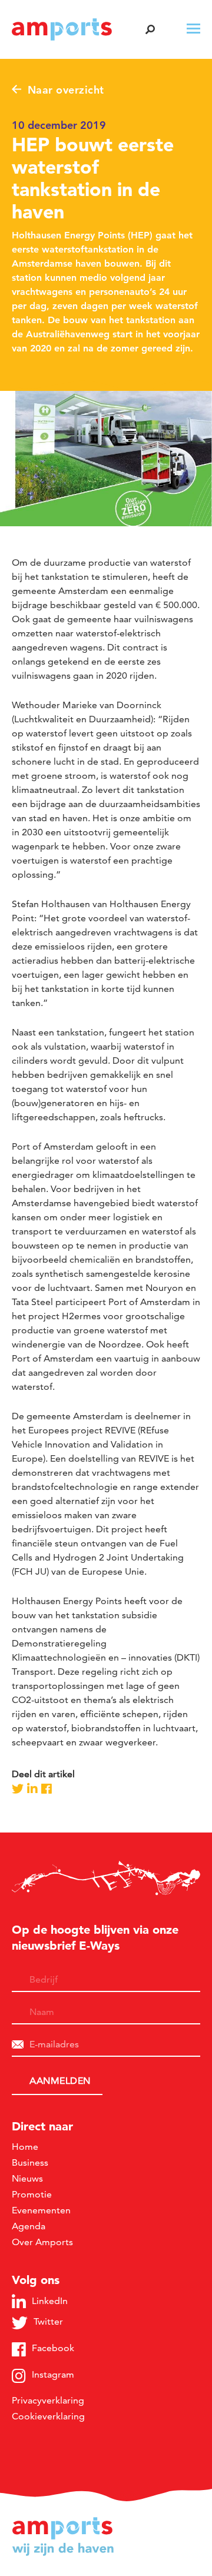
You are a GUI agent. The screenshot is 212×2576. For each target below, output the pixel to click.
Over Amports (42, 2242)
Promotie (32, 2194)
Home (25, 2147)
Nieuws (27, 2178)
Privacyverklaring (48, 2400)
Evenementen (41, 2210)
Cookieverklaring (48, 2416)
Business (30, 2162)
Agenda (29, 2226)
